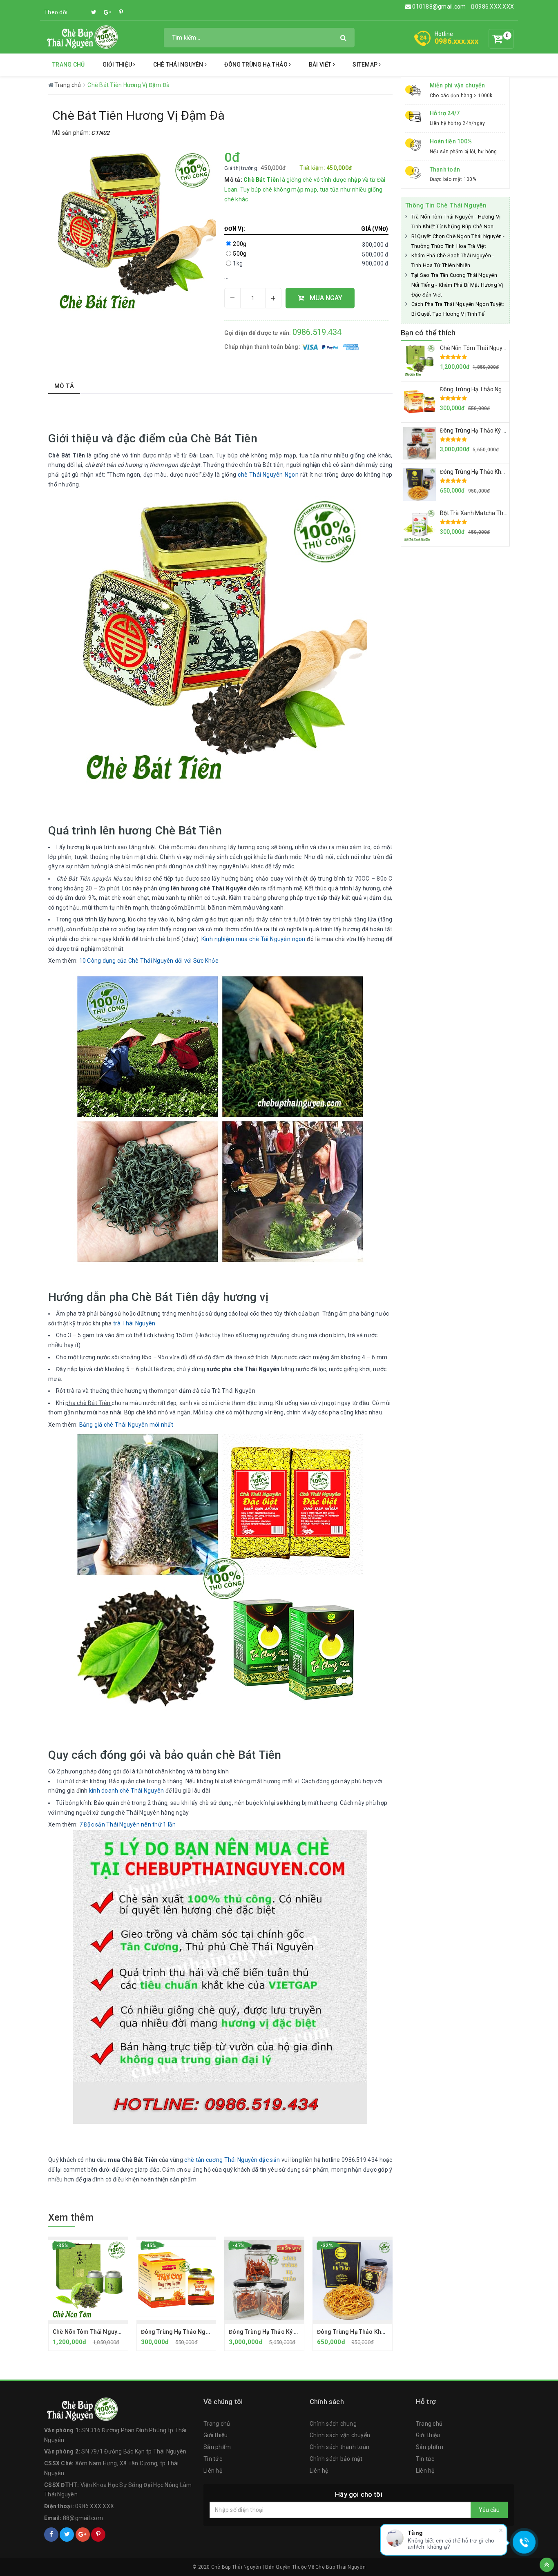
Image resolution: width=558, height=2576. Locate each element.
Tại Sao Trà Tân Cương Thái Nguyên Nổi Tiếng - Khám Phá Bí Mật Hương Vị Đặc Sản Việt (457, 285)
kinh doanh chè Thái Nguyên (127, 1791)
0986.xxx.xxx (456, 41)
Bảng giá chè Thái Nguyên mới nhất (126, 1425)
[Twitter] (94, 12)
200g (240, 244)
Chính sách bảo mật (336, 2459)
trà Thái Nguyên (134, 1323)
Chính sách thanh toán (339, 2447)
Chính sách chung (333, 2424)
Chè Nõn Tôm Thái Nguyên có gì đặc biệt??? (112, 2332)
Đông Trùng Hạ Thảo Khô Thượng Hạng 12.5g (378, 2332)
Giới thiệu (118, 65)
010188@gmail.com (439, 7)
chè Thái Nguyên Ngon (268, 475)
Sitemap (366, 65)
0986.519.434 (317, 332)
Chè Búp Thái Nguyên (340, 2567)
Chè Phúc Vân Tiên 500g (75, 2549)
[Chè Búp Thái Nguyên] (81, 37)
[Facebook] (80, 8)
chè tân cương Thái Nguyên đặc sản (232, 2160)
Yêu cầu (489, 2510)
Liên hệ (213, 2471)
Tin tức (213, 2459)
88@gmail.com (83, 2518)
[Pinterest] (121, 12)
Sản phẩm (217, 2447)
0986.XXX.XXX (494, 7)
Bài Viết (321, 65)
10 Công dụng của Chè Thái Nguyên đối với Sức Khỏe (149, 961)
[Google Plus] (107, 12)
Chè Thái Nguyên (179, 65)
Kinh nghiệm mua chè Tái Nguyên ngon (253, 939)
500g (240, 254)
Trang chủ (68, 65)
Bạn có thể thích (428, 333)
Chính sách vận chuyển (340, 2435)
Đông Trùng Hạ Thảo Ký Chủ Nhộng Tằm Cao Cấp (295, 2332)
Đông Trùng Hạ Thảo (257, 65)
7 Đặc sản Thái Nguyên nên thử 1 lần (128, 1824)
